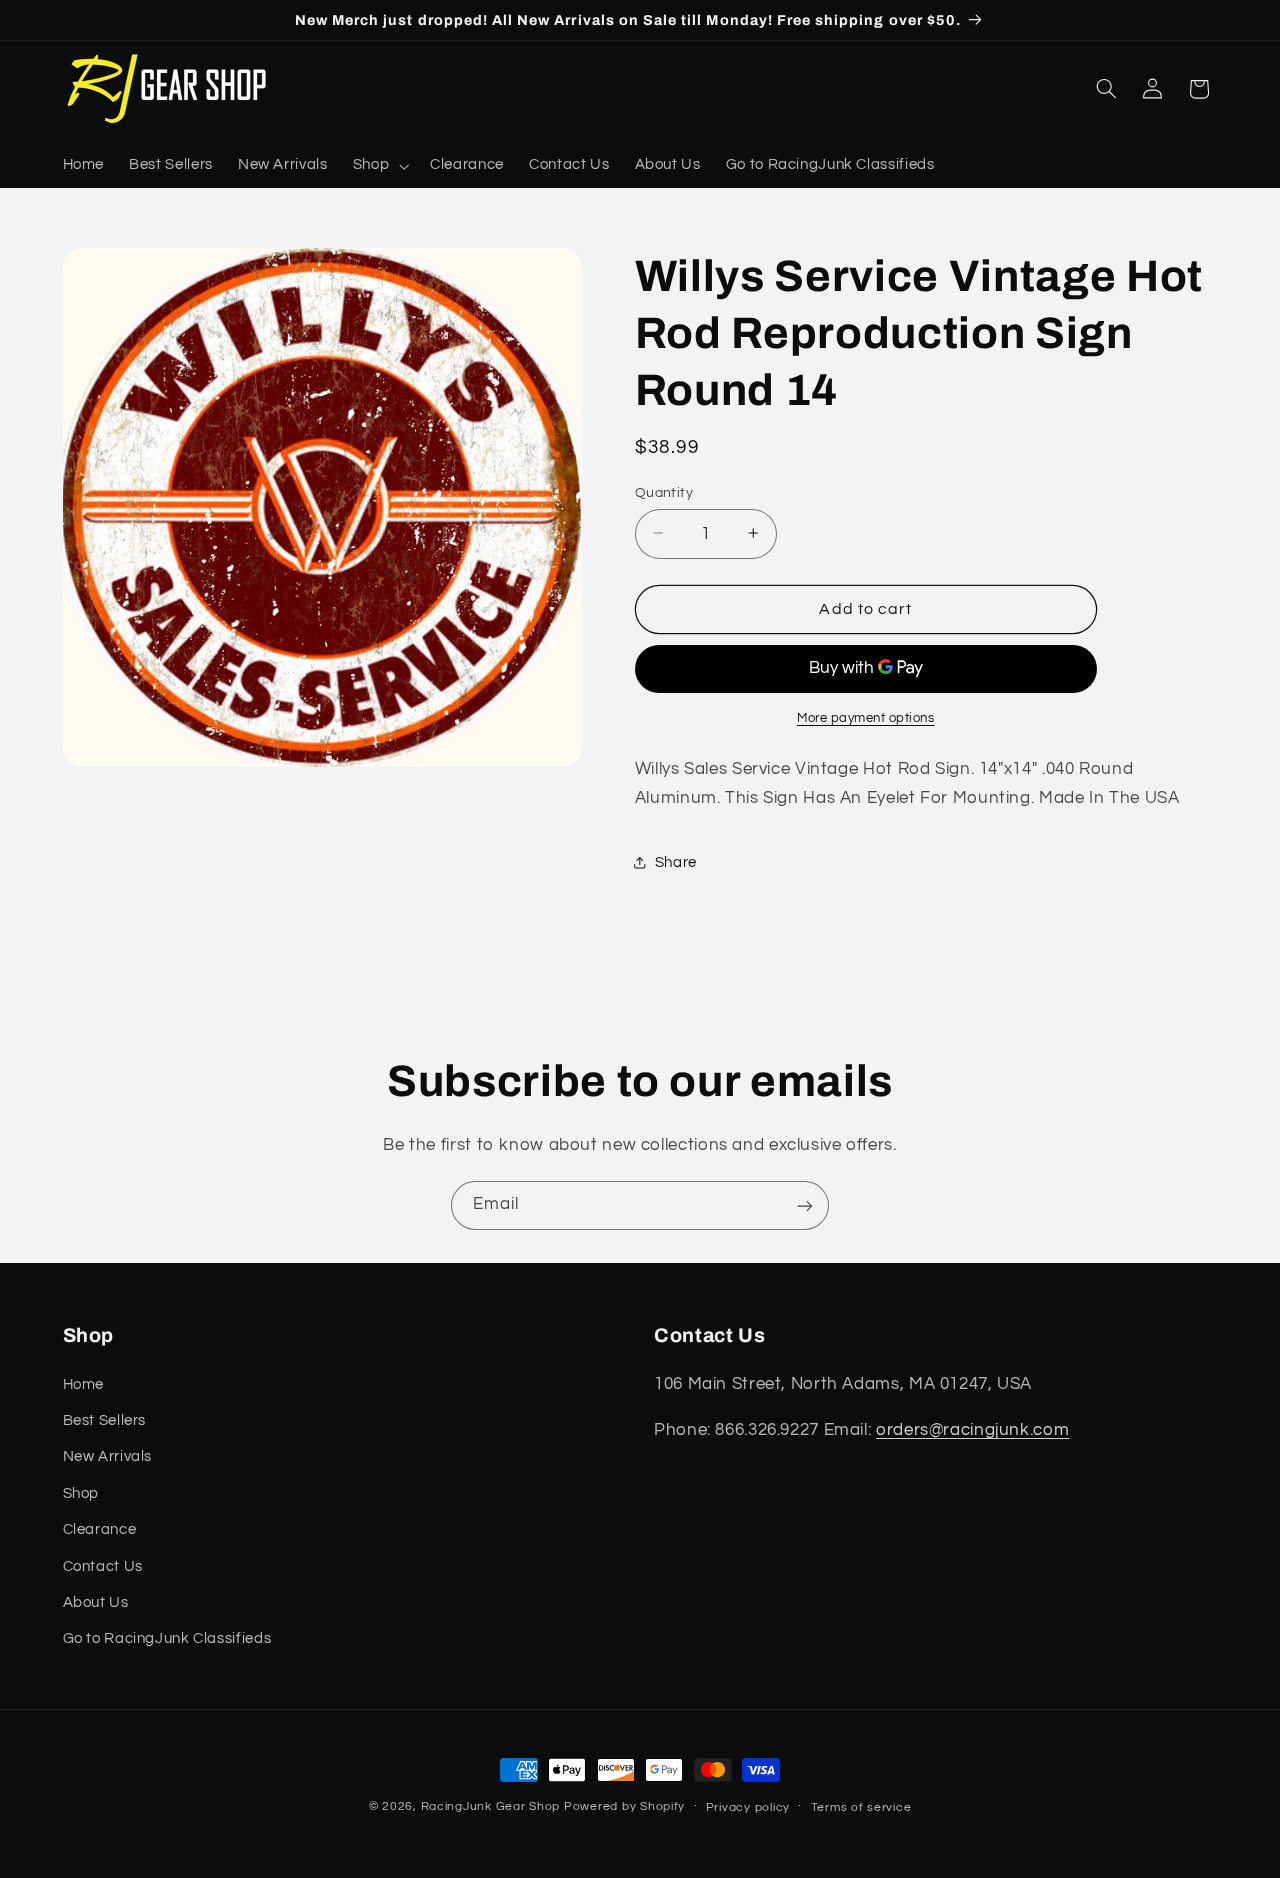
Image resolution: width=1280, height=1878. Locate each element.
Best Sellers (105, 1419)
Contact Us (103, 1565)
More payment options (866, 717)
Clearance (100, 1529)
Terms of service (861, 1807)
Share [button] (676, 861)
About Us (96, 1601)
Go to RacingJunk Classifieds (167, 1638)
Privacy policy (748, 1807)
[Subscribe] (805, 1205)
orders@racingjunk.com (972, 1429)
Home (84, 1383)
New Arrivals (108, 1456)
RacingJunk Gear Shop (491, 1806)
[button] (378, 166)
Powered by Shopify (624, 1806)
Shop (81, 1492)
